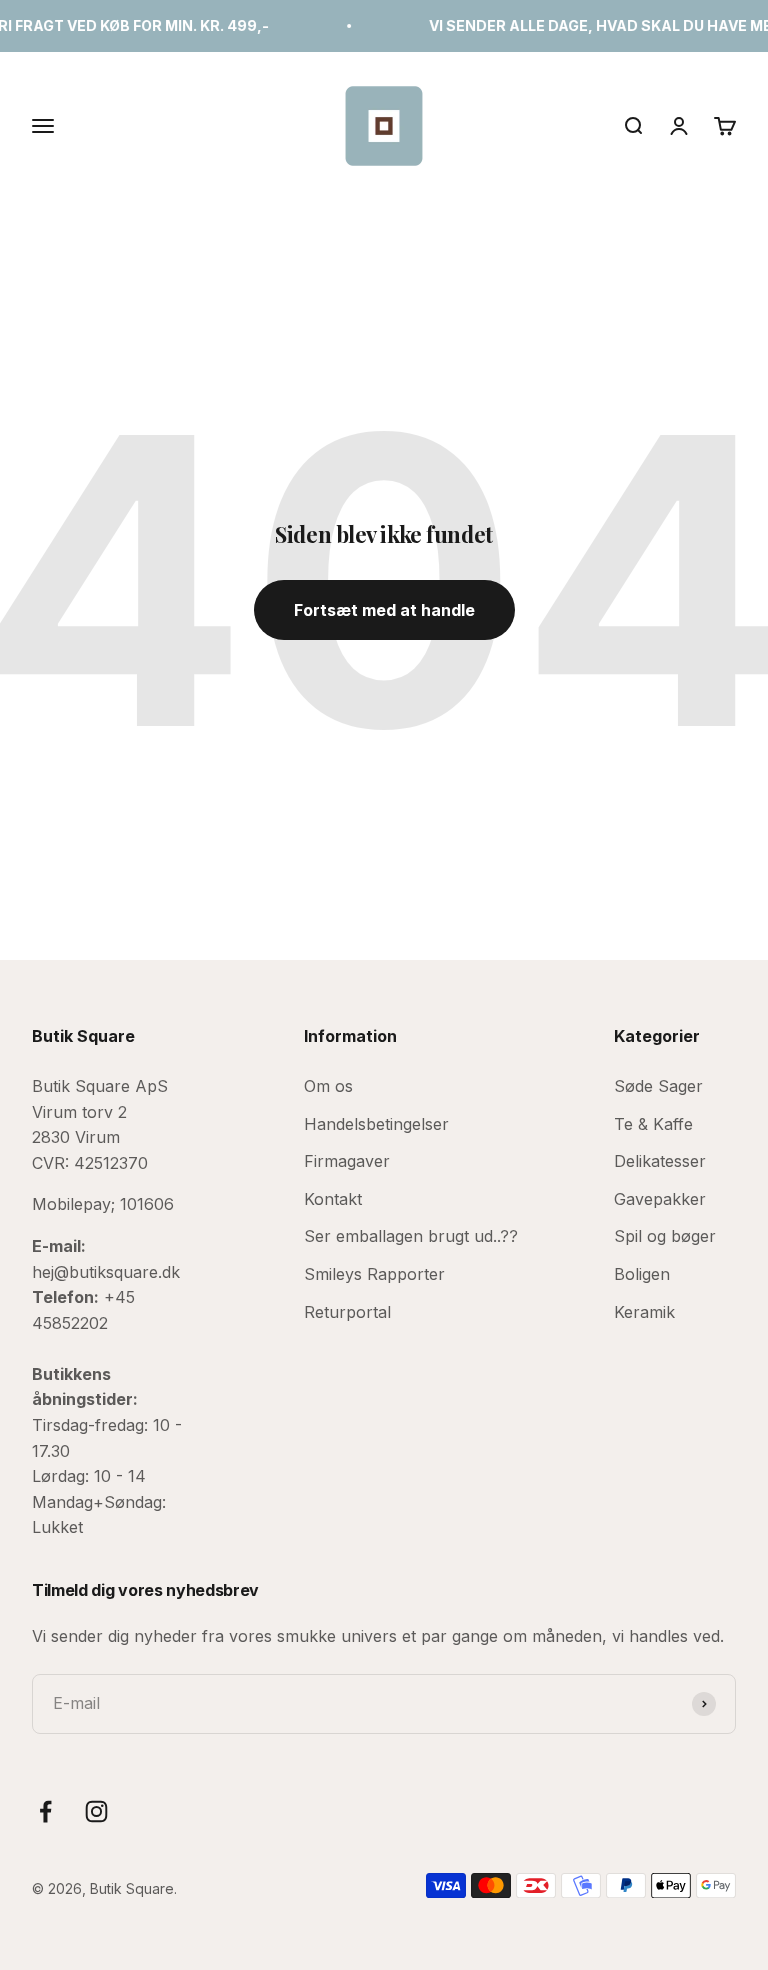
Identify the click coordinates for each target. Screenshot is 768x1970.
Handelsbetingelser (376, 1124)
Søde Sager (658, 1086)
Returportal (347, 1312)
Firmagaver (347, 1161)
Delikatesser (660, 1161)
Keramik (644, 1312)
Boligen (642, 1274)
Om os (328, 1086)
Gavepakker (660, 1199)
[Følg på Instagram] (96, 1811)
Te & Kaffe (653, 1124)
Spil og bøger (665, 1236)
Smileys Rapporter (374, 1274)
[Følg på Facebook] (45, 1811)
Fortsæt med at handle (384, 610)
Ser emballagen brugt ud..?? (411, 1236)
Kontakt (333, 1199)
